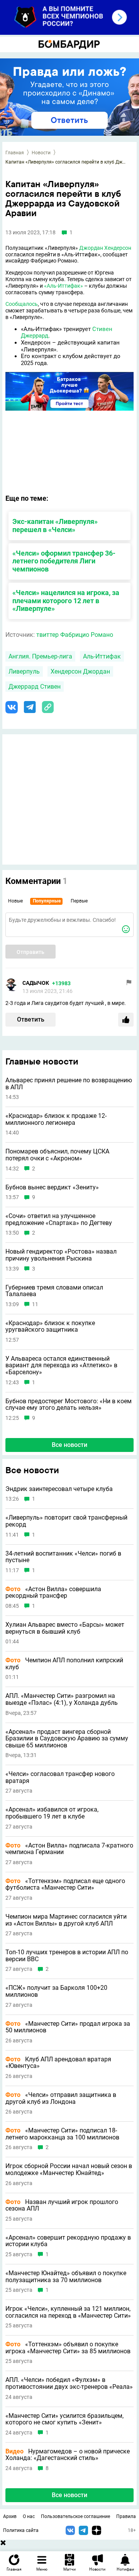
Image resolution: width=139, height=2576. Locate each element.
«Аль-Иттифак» (64, 286)
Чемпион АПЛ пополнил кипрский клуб (64, 1664)
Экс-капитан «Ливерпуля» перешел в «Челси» (55, 525)
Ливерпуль (24, 671)
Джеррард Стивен (35, 687)
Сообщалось (22, 304)
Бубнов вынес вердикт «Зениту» (52, 1187)
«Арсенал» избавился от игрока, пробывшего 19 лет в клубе (52, 1813)
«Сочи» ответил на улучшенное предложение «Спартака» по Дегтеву (59, 1219)
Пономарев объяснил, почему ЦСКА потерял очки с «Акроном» (57, 1155)
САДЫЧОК (36, 983)
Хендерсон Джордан (80, 671)
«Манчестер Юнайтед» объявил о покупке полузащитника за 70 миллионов (66, 2277)
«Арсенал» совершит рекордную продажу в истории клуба (68, 2241)
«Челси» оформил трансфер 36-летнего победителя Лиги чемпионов (64, 561)
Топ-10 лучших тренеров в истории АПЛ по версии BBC (67, 1956)
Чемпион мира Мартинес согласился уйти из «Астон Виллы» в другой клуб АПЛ (66, 1920)
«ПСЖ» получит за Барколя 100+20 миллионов (56, 1991)
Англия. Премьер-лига (40, 656)
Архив (10, 2516)
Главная (15, 153)
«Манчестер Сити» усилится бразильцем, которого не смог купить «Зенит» (64, 2419)
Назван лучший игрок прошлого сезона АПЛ (62, 2205)
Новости (41, 153)
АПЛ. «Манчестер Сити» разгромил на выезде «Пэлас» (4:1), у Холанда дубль (62, 1699)
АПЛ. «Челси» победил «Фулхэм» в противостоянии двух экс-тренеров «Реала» (69, 2383)
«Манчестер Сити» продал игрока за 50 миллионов (68, 2027)
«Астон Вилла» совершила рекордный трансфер (53, 1593)
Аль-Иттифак (102, 656)
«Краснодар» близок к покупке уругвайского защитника (50, 1326)
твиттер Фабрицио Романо (75, 635)
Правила (126, 2516)
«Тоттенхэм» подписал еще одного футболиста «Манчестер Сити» (65, 1884)
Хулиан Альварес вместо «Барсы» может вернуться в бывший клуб (65, 1628)
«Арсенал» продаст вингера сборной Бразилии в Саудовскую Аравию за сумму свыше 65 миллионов (67, 1739)
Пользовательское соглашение (75, 2516)
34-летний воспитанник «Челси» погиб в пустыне (63, 1557)
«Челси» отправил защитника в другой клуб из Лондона (61, 2098)
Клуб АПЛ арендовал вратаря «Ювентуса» (58, 2063)
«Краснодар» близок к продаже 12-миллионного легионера (56, 1119)
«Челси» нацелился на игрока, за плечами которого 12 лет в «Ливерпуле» (66, 601)
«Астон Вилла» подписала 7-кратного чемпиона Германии (69, 1849)
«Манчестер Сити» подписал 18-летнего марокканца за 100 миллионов (62, 2134)
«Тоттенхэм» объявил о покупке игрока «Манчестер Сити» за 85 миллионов (68, 2348)
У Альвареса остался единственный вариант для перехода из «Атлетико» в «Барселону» (61, 1366)
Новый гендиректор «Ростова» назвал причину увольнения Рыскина (61, 1255)
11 (35, 1304)
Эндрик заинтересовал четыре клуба (59, 1489)
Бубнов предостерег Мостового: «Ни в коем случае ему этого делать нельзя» (69, 1405)
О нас (29, 2516)
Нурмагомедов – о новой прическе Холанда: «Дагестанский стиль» (68, 2455)
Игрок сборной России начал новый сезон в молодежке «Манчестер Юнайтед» (69, 2169)
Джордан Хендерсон (105, 248)
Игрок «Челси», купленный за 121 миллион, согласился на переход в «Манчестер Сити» (68, 2312)
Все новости (69, 1445)
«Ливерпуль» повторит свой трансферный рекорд (66, 1521)
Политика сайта (21, 2530)
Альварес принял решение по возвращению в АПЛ (69, 1084)
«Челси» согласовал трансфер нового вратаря (60, 1777)
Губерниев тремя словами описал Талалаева (54, 1291)
